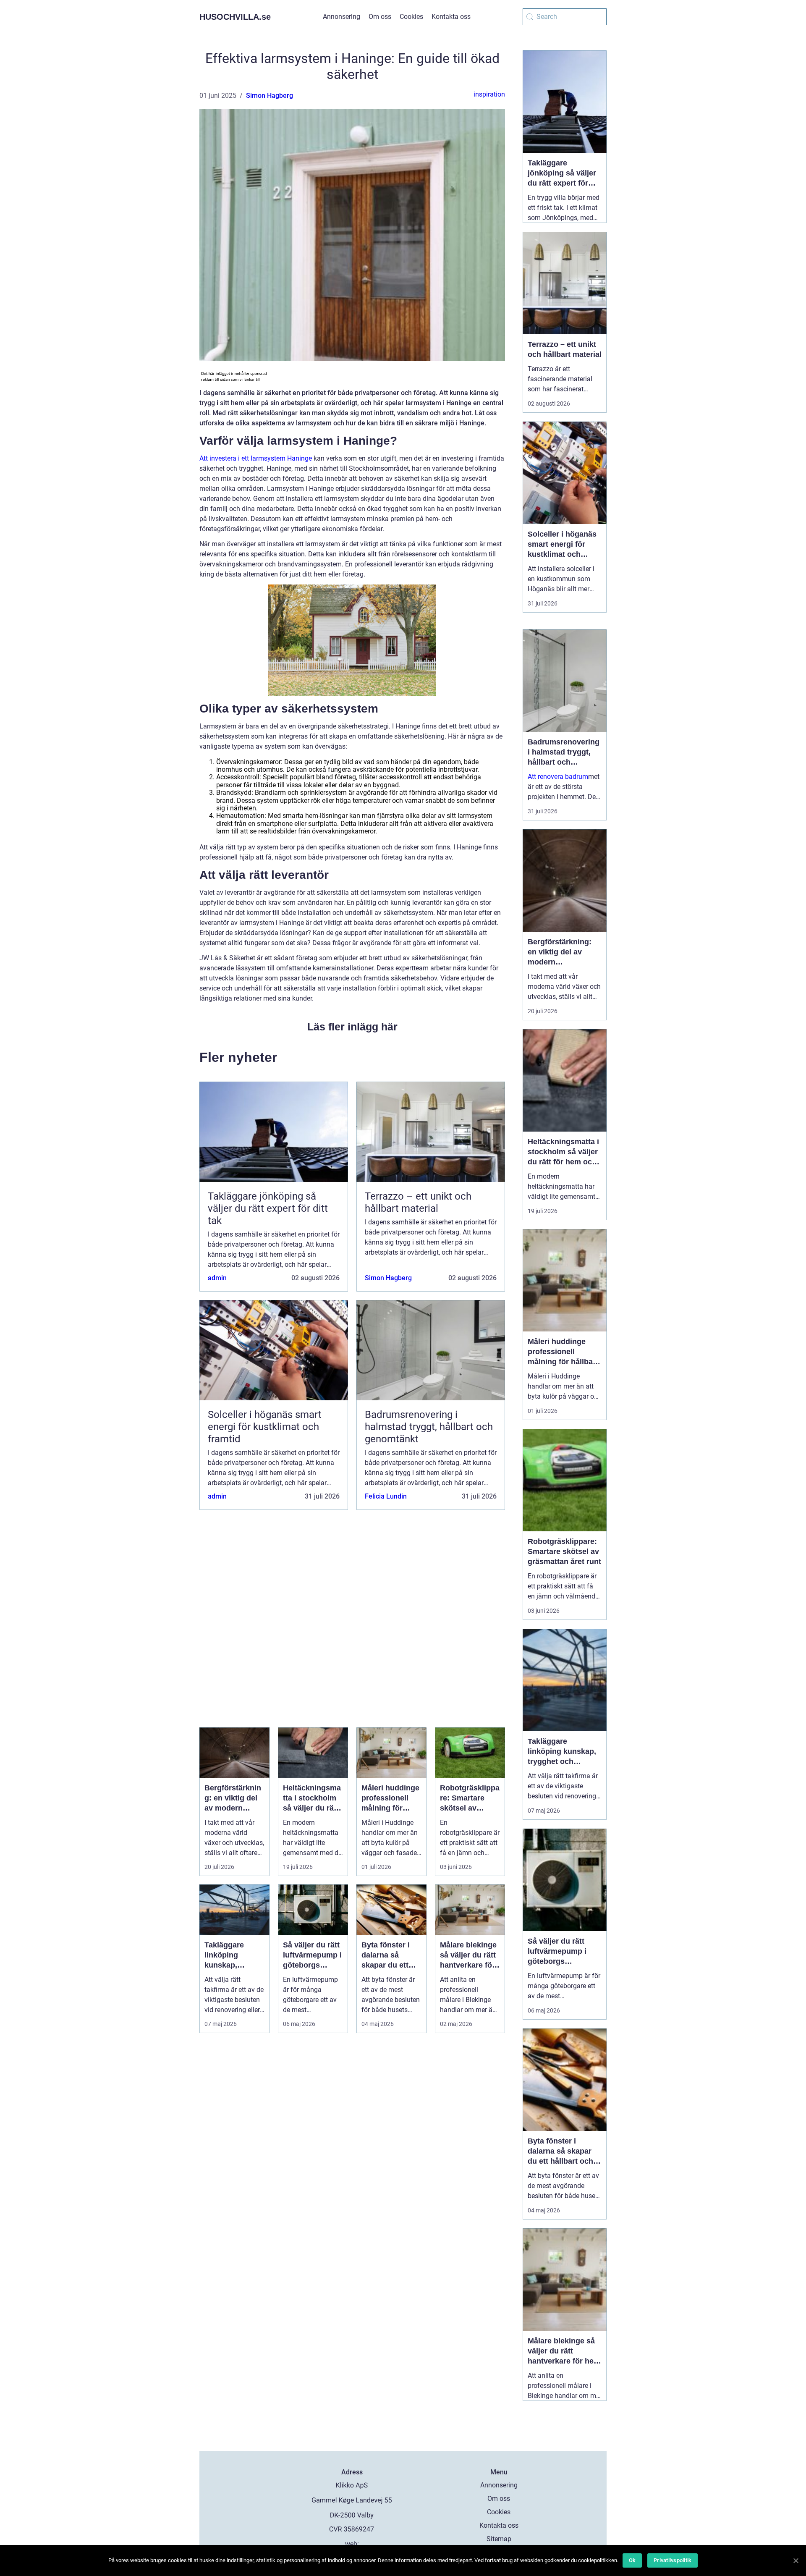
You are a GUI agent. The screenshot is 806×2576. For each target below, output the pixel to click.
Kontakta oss (451, 17)
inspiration (489, 94)
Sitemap (499, 2539)
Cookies (411, 17)
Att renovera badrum (558, 777)
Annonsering (342, 17)
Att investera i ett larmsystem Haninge (256, 458)
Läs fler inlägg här (352, 1027)
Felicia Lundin (386, 1496)
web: (352, 2544)
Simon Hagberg (270, 96)
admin (217, 1278)
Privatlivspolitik (673, 2560)
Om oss (380, 17)
